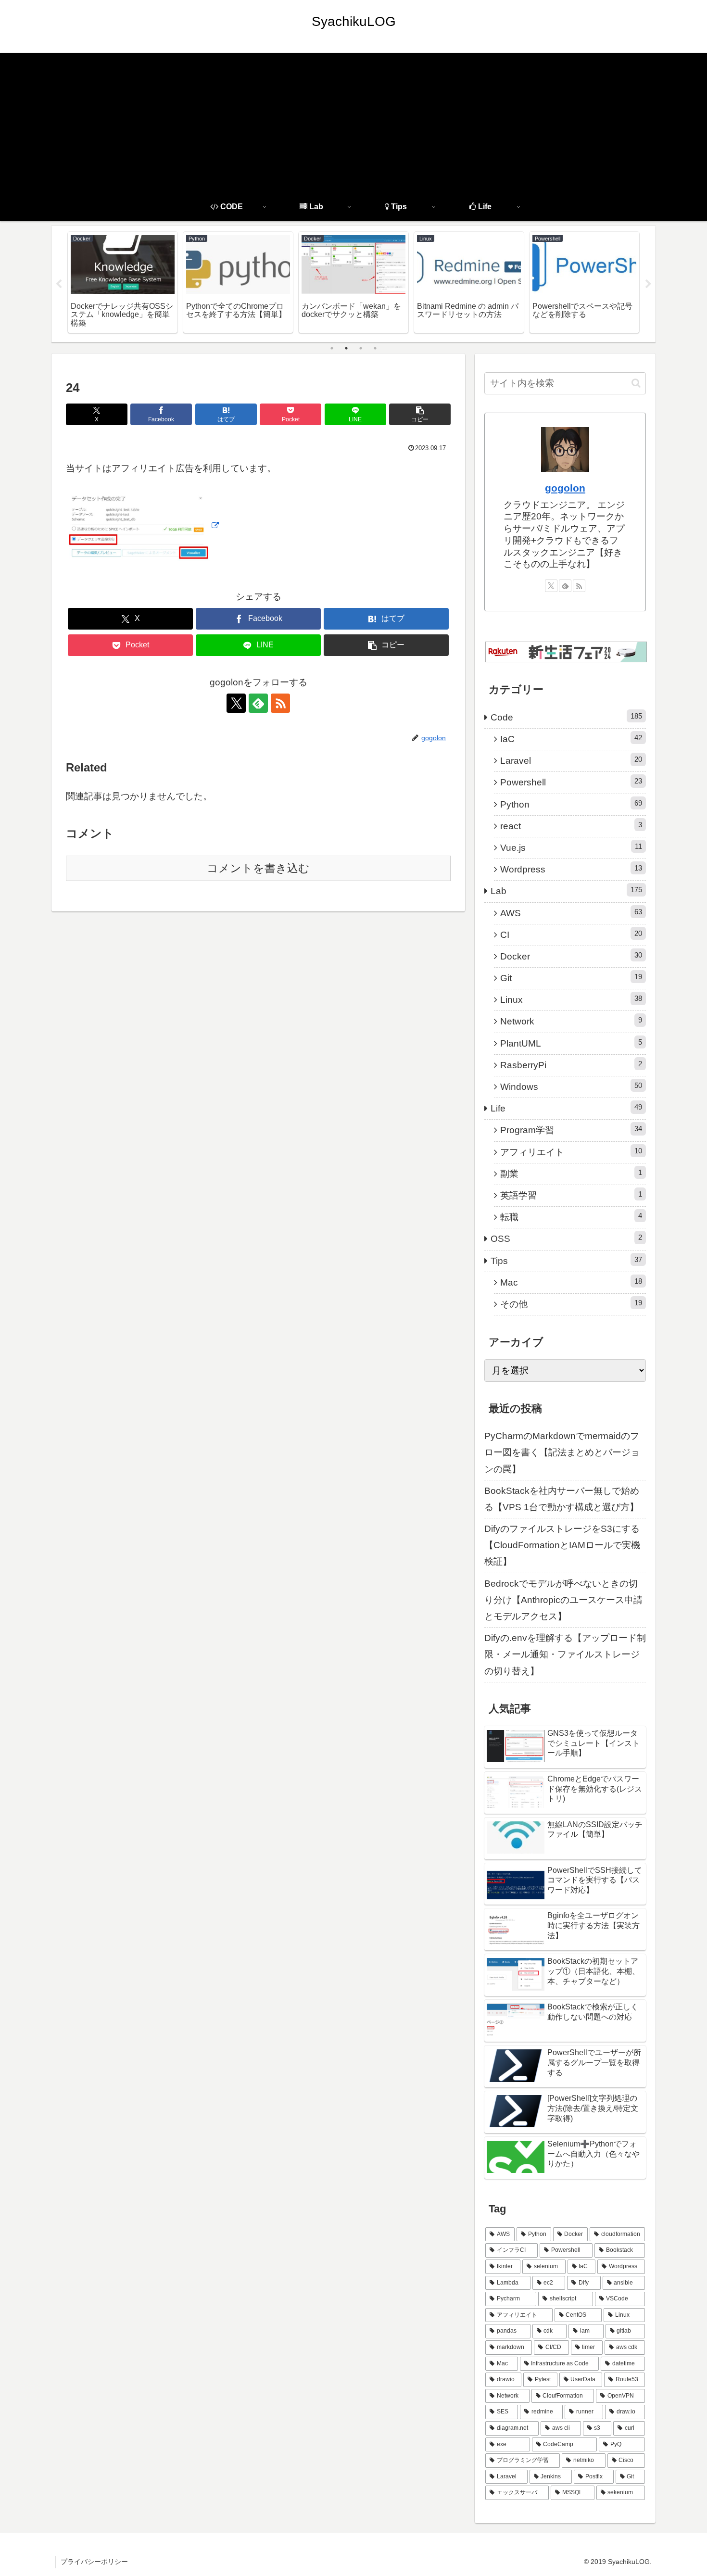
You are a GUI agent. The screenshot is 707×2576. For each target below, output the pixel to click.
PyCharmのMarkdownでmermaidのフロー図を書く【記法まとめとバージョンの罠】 (562, 1452)
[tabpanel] (173, 282)
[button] (420, 414)
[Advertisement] (353, 120)
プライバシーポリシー (94, 2562)
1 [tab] (332, 348)
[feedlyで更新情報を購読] (258, 703)
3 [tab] (361, 348)
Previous (59, 284)
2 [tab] (346, 348)
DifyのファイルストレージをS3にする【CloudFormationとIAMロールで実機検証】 (562, 1545)
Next (648, 284)
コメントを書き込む (258, 868)
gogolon (565, 488)
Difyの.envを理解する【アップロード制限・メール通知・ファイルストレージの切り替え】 (565, 1654)
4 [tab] (375, 348)
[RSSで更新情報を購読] (280, 703)
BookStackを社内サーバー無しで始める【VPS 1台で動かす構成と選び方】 (562, 1499)
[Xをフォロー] (236, 703)
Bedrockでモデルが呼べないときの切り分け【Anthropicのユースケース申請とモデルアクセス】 (563, 1600)
